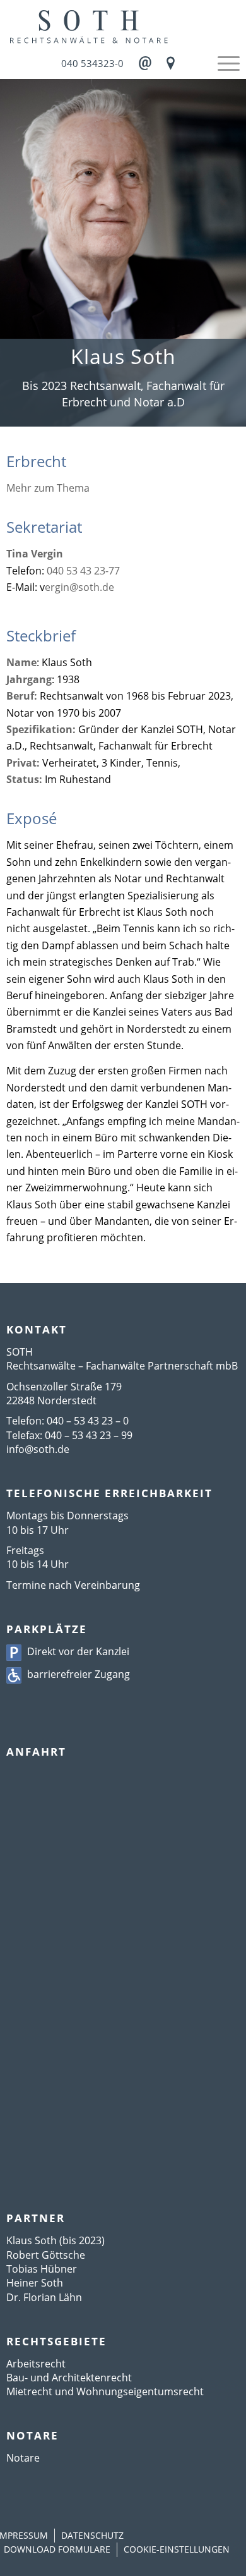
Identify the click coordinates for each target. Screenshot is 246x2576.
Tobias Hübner (42, 2269)
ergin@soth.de (79, 587)
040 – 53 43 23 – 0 (88, 1421)
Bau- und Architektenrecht (69, 2378)
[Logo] (123, 25)
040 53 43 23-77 (83, 571)
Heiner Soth (35, 2283)
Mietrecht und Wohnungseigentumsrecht (105, 2391)
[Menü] (222, 63)
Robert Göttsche (46, 2255)
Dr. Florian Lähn (44, 2297)
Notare (23, 2458)
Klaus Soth (32, 2240)
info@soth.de (38, 1449)
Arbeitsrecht (36, 2364)
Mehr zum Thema (48, 488)
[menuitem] (222, 63)
